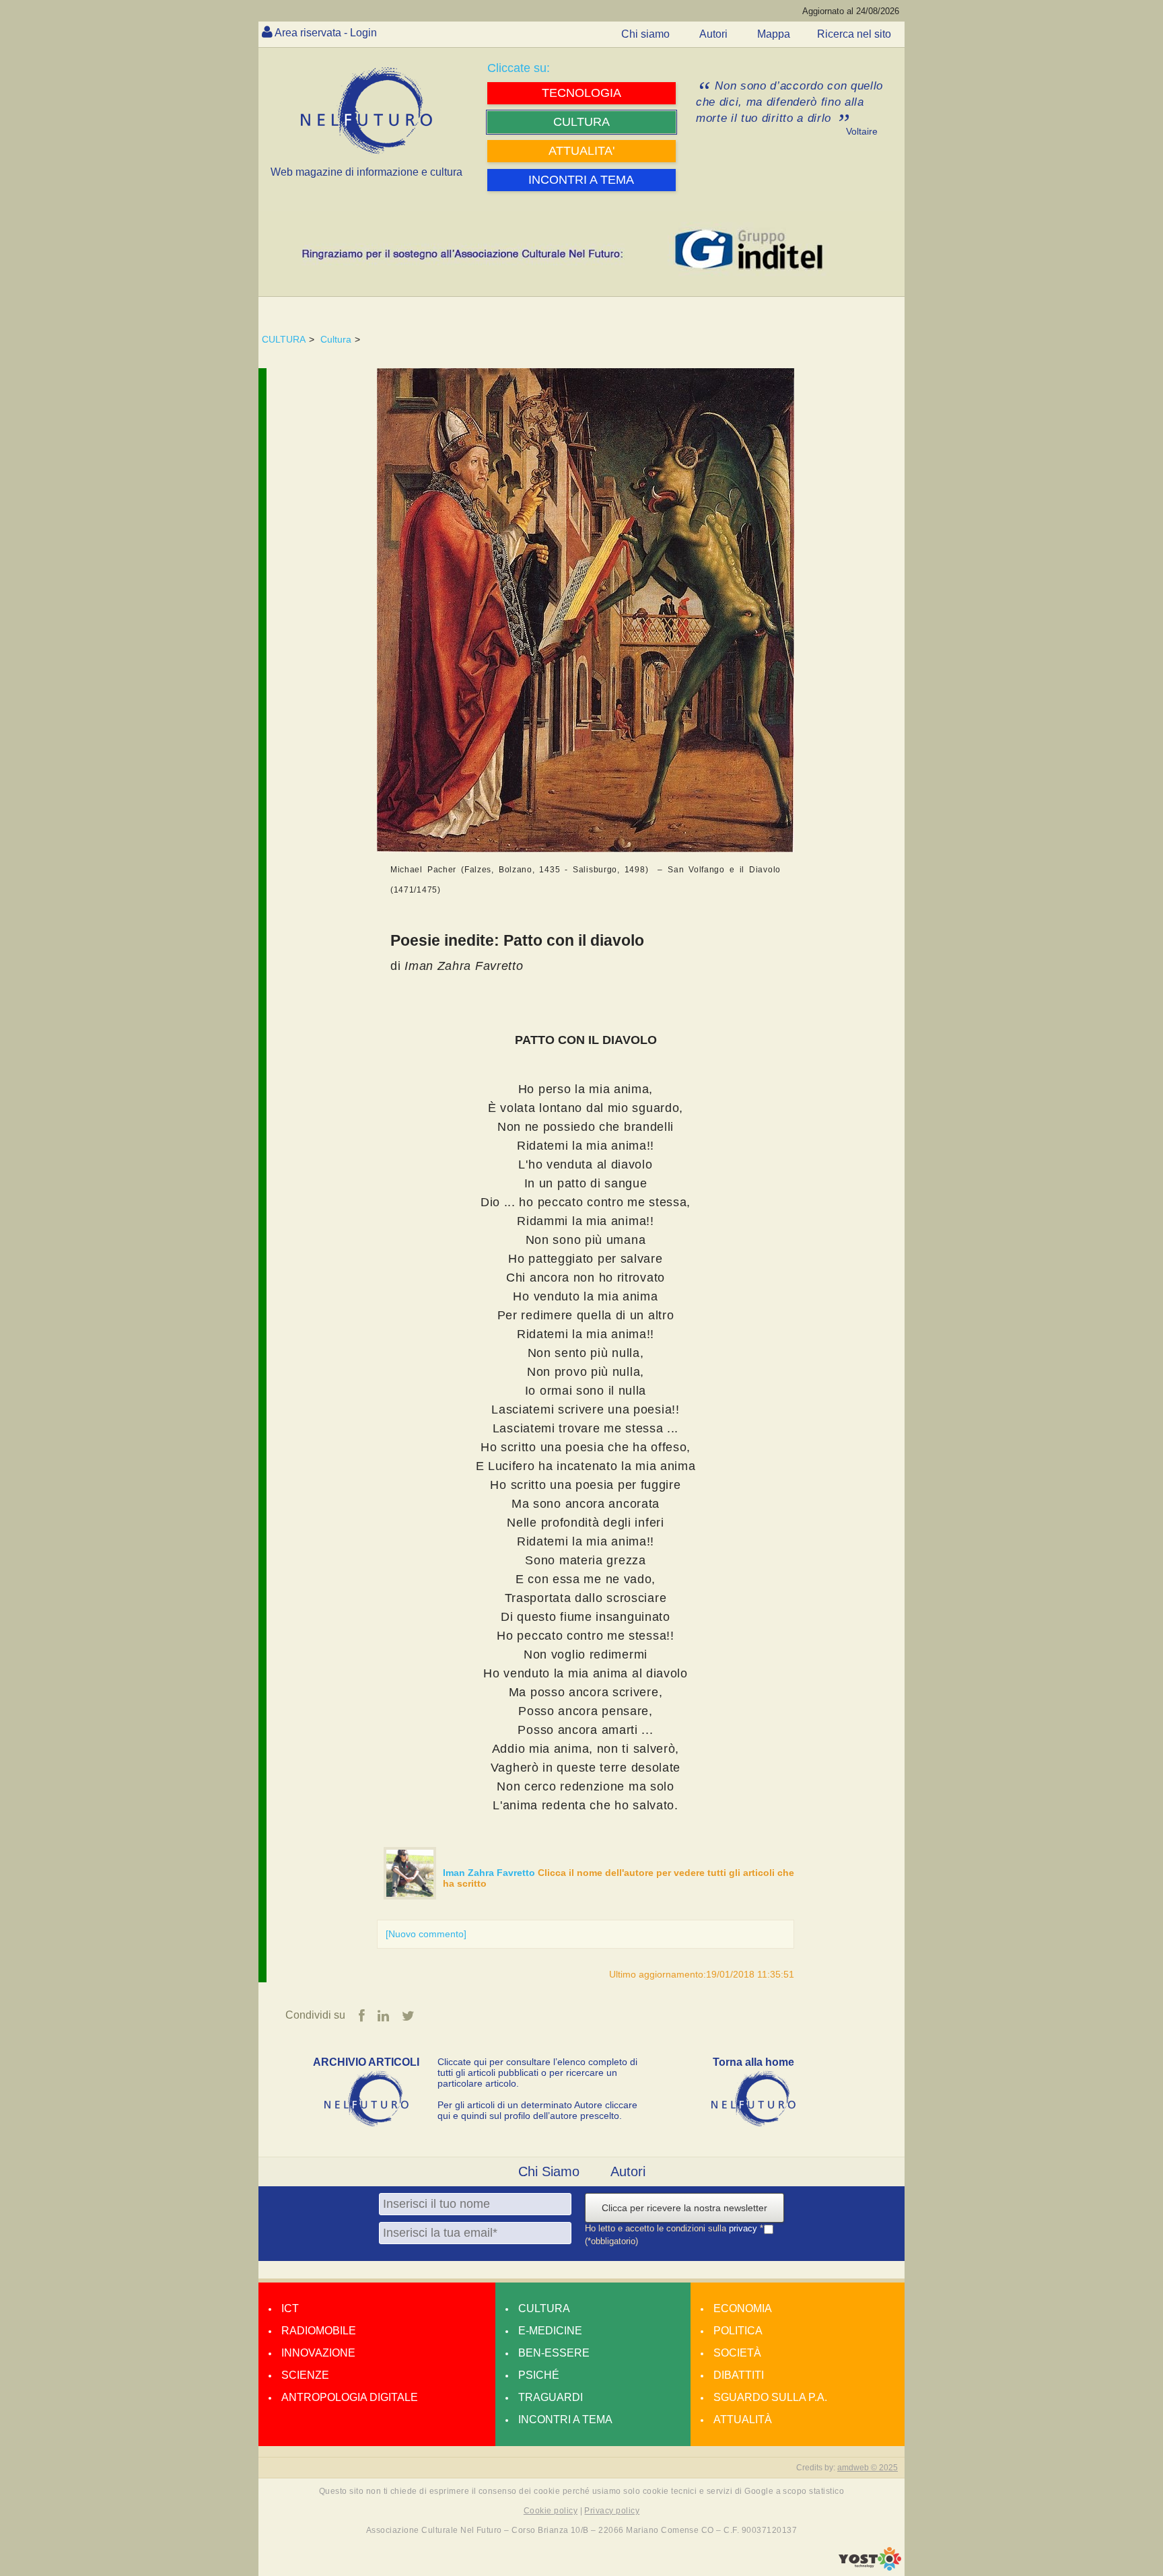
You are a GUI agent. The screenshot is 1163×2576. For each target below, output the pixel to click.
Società (737, 2353)
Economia (743, 2308)
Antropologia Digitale (350, 2397)
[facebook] (362, 2016)
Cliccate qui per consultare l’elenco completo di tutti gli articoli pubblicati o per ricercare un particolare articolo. (537, 2073)
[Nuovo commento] (426, 1934)
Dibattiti (739, 2375)
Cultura (336, 339)
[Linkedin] (383, 2016)
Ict (290, 2308)
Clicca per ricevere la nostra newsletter (684, 2208)
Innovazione (318, 2353)
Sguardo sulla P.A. (770, 2397)
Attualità (743, 2420)
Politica (738, 2331)
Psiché (539, 2375)
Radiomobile (319, 2331)
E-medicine (550, 2331)
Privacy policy (612, 2511)
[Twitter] (408, 2016)
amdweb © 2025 (868, 2468)
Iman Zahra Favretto (490, 1873)
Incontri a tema (565, 2420)
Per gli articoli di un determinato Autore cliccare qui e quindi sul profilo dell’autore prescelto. (537, 2110)
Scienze (305, 2375)
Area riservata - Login (326, 33)
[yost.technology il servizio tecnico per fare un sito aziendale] (870, 2567)
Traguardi (551, 2397)
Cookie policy (551, 2511)
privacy (744, 2228)
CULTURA (284, 339)
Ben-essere (554, 2353)
